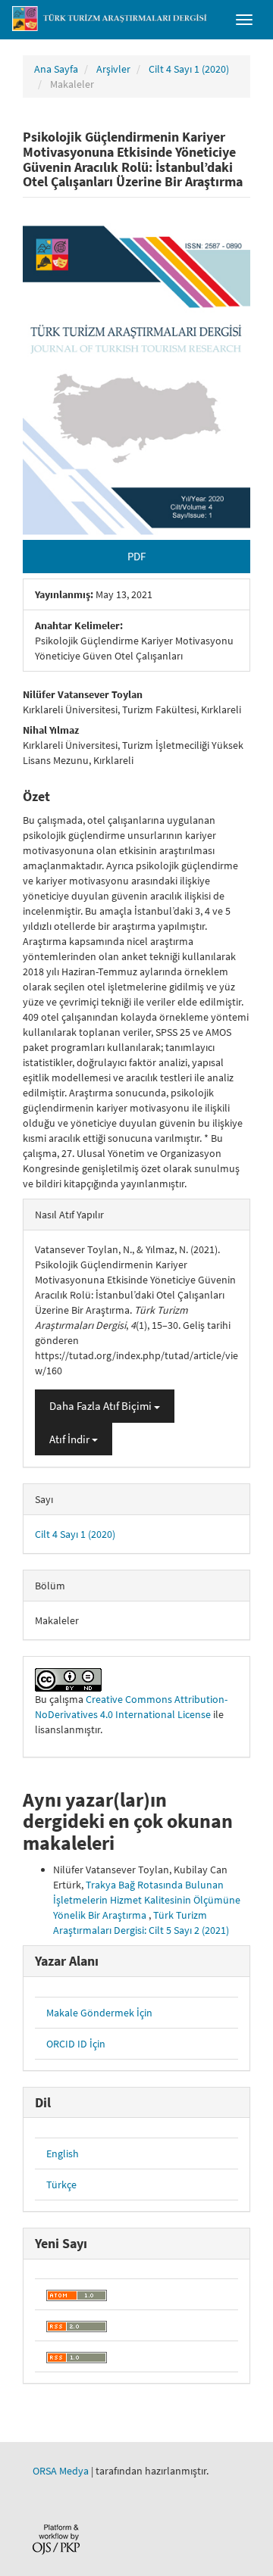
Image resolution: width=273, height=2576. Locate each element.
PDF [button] (136, 556)
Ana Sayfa (56, 69)
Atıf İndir (71, 1439)
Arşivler (113, 69)
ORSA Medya (61, 2471)
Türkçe (61, 2185)
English (63, 2153)
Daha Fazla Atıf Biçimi (102, 1406)
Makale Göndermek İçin (99, 2013)
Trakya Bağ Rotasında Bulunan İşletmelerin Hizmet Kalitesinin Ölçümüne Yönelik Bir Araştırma (147, 1900)
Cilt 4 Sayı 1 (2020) (189, 69)
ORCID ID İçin (76, 2044)
